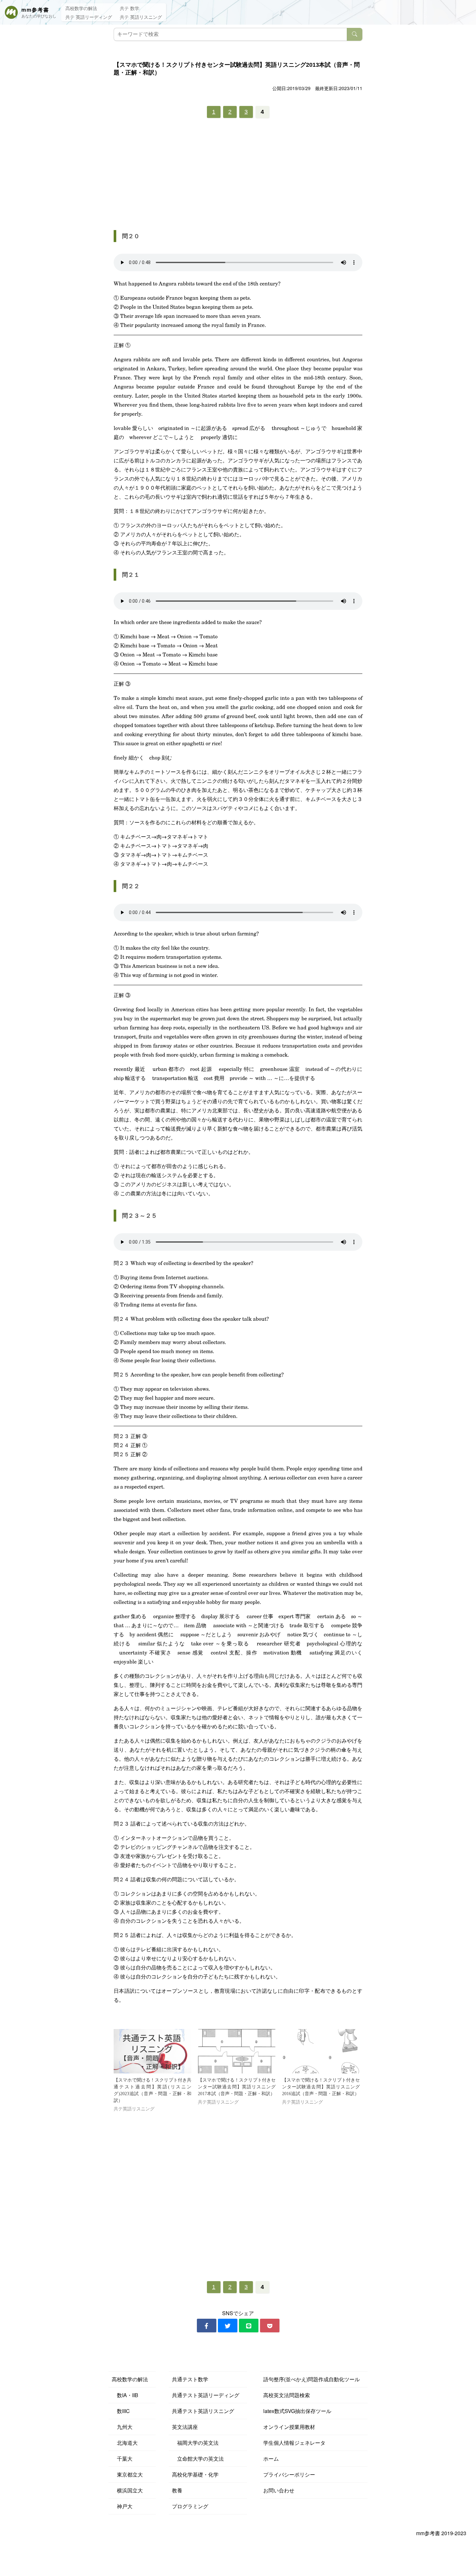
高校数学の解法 (81, 8)
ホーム (271, 2459)
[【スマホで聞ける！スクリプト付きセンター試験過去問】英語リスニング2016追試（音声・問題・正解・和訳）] (321, 2051)
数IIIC (121, 2411)
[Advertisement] (238, 173)
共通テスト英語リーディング (206, 2395)
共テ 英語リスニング (141, 17)
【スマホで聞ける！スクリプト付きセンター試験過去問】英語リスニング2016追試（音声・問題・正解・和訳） (321, 2087)
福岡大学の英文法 (195, 2443)
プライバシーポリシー (289, 2474)
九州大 (122, 2427)
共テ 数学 (130, 8)
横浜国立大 (127, 2490)
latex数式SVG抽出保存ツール (297, 2411)
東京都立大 (127, 2474)
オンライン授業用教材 (289, 2427)
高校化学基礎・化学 (195, 2474)
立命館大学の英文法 (198, 2459)
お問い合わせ (279, 2490)
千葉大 (122, 2459)
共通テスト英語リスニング (203, 2411)
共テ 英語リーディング (89, 17)
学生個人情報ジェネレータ (294, 2443)
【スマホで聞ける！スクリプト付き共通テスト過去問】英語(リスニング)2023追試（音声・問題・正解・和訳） (153, 2090)
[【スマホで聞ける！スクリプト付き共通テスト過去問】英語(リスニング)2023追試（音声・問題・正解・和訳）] (153, 2051)
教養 (177, 2490)
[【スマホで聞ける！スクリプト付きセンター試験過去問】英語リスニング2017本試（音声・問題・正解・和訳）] (237, 2051)
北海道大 (125, 2443)
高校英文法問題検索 (287, 2395)
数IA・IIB (125, 2395)
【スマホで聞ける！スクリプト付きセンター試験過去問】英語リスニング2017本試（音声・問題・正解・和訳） (237, 2087)
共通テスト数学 (190, 2379)
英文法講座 (185, 2427)
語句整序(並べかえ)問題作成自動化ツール (312, 2379)
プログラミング (190, 2506)
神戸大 (122, 2506)
